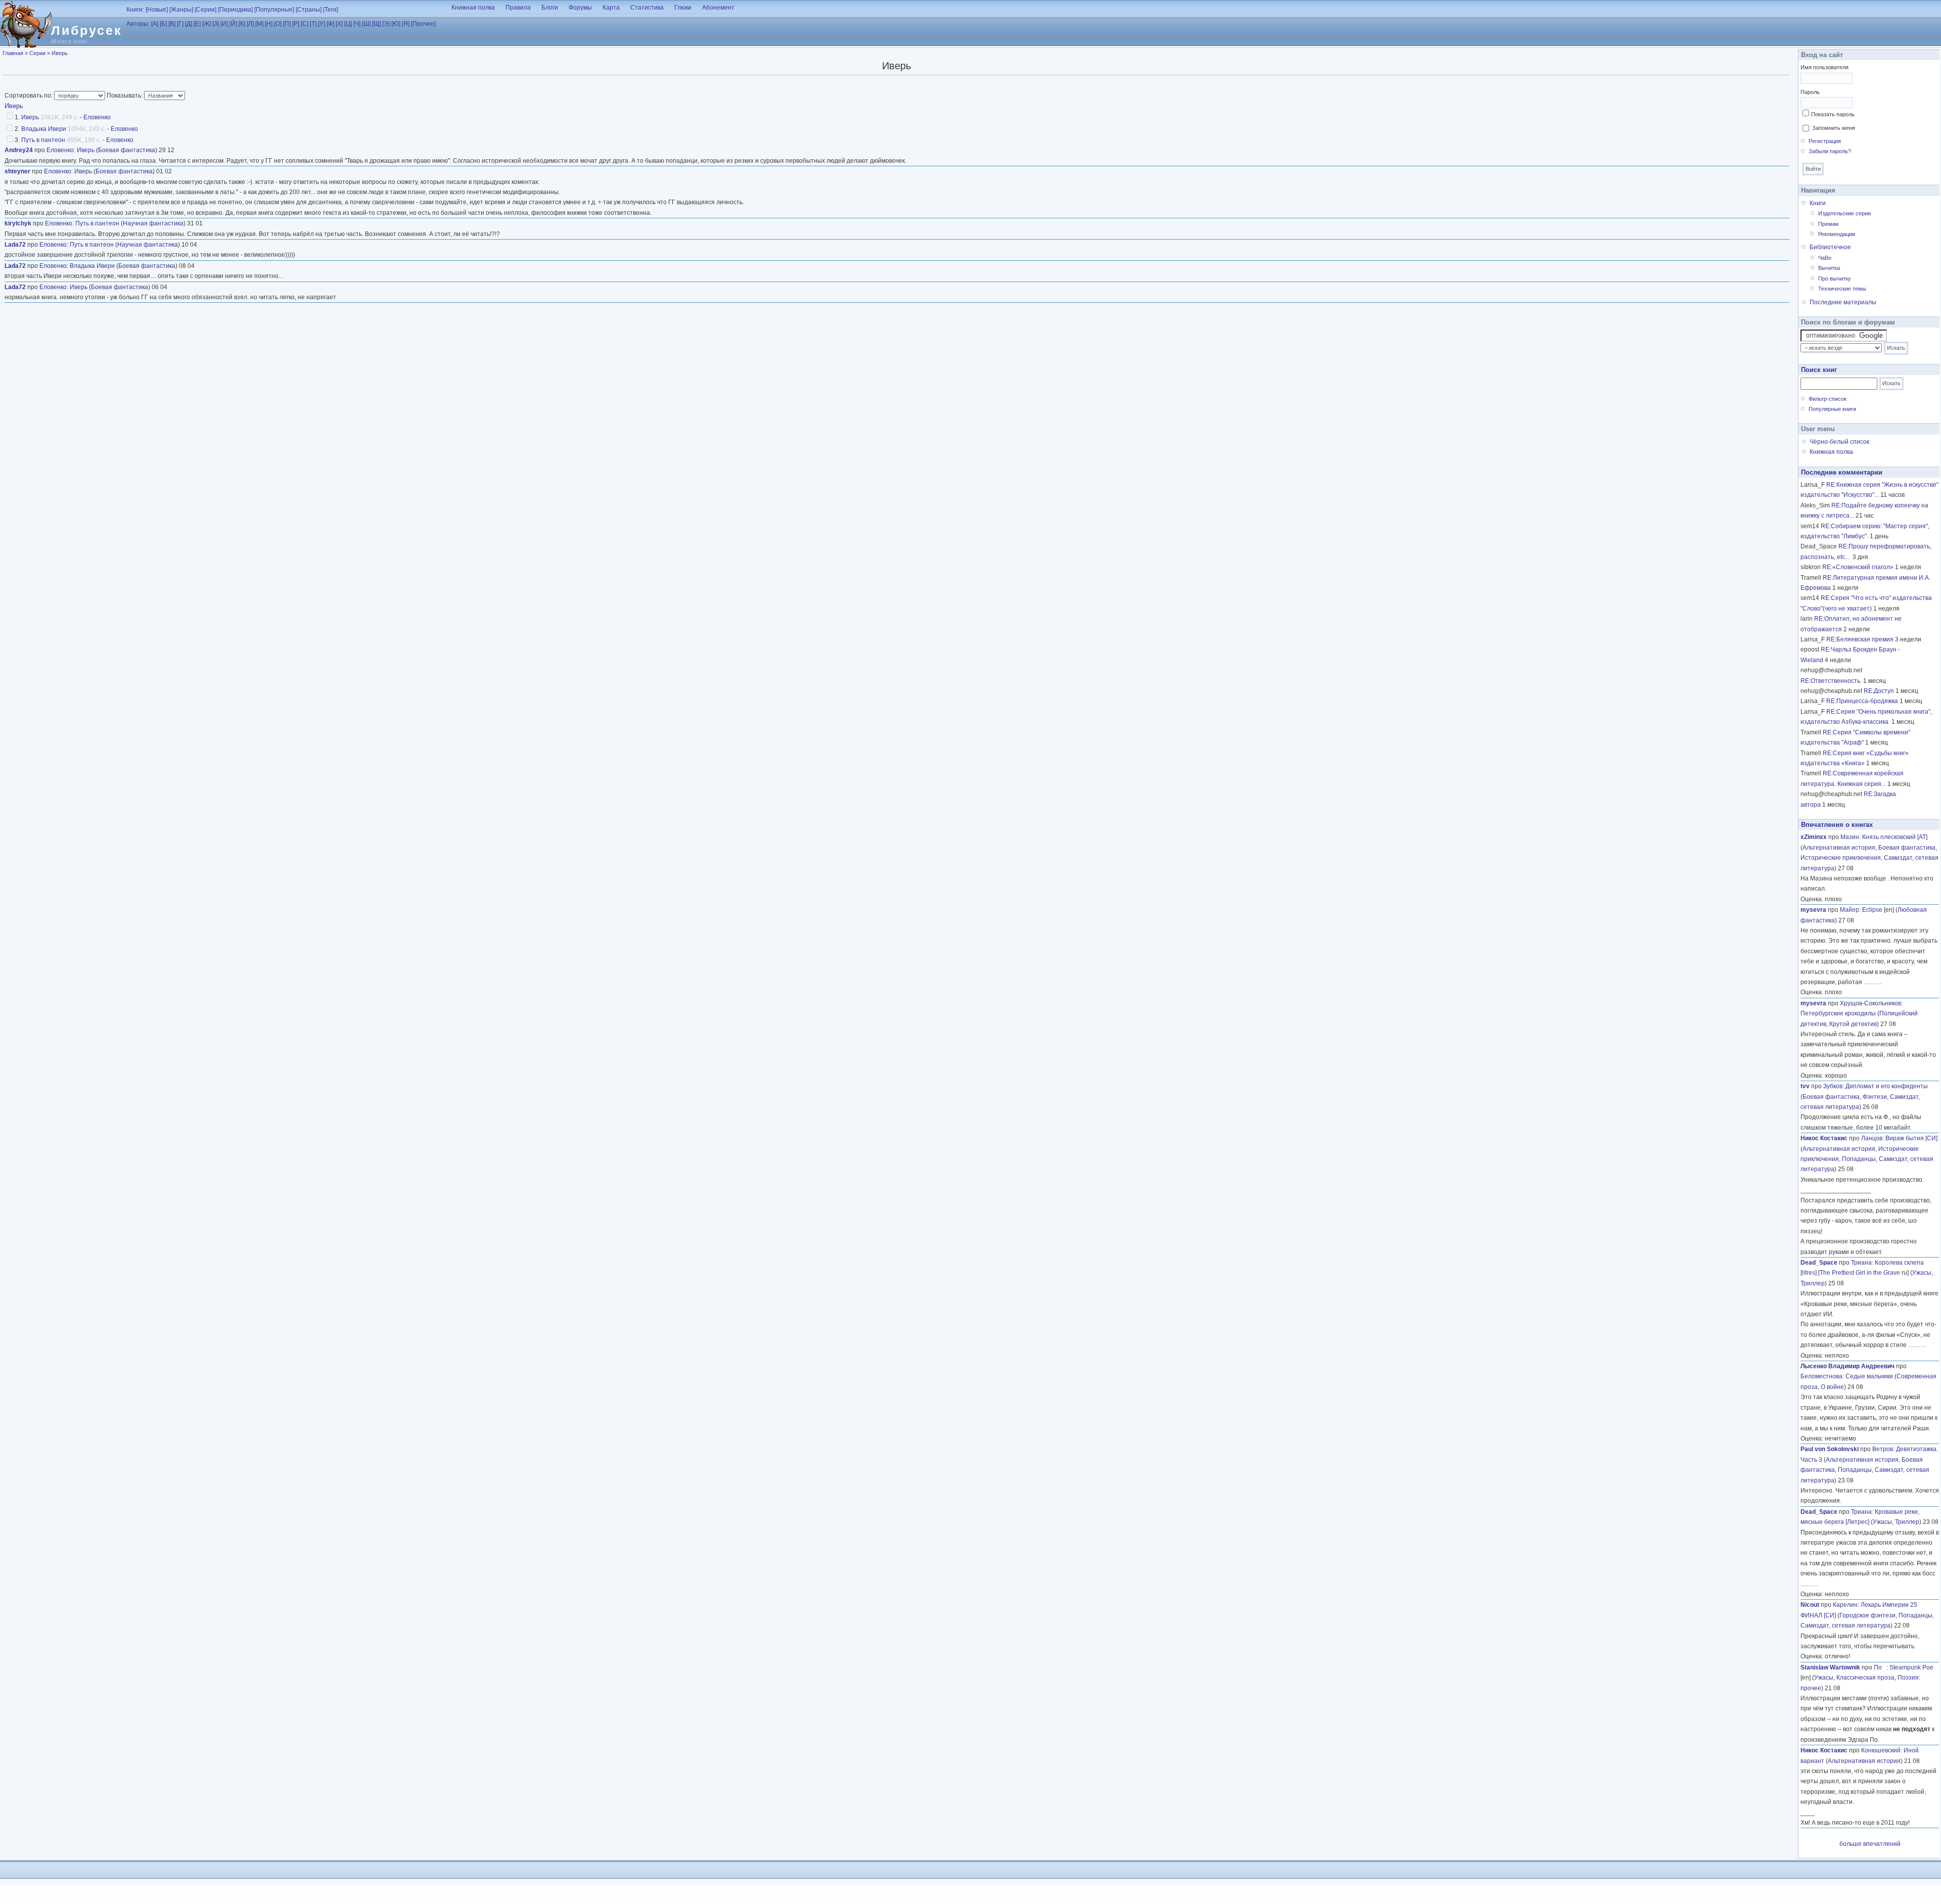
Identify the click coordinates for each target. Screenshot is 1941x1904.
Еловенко (97, 117)
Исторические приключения (1841, 858)
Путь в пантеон (43, 140)
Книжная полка (473, 8)
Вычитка (1829, 268)
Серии (37, 53)
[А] (155, 24)
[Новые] (157, 10)
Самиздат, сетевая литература (1845, 1626)
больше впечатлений (1870, 1844)
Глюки (683, 8)
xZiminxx (1814, 837)
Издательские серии (1844, 213)
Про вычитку (1835, 278)
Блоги (550, 8)
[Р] (296, 24)
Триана (1861, 1263)
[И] (224, 24)
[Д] (189, 24)
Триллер (1813, 1283)
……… (1873, 982)
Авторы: (138, 24)
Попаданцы (1859, 1159)
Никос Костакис (1824, 1138)
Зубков (1833, 1086)
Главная (13, 53)
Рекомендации (1837, 234)
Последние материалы (1843, 302)
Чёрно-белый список (1839, 442)
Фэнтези (1875, 1097)
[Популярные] (274, 10)
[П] (287, 24)
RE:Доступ (1879, 691)
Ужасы (1922, 1273)
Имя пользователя (1824, 67)
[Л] (250, 24)
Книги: (135, 10)
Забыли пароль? (1830, 151)
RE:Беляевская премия (1860, 639)
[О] (278, 24)
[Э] (386, 24)
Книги (1818, 203)
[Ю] (396, 24)
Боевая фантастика (127, 150)
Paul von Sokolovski (1830, 1449)
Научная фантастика (153, 223)
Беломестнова (1821, 1376)
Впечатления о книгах (1837, 825)
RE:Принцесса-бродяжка (1862, 701)
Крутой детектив (1853, 1024)
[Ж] (206, 24)
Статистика (647, 8)
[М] (259, 24)
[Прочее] (423, 24)
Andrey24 (19, 150)
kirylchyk (18, 223)
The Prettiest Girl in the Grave (1860, 1273)
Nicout (1810, 1605)
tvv (1805, 1086)
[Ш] (366, 24)
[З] (216, 24)
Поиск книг (1819, 370)
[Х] (339, 24)
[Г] (180, 24)
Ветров (1883, 1449)
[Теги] (331, 10)
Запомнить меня (1834, 128)
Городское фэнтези (1867, 1615)
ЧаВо (1825, 258)
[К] (242, 24)
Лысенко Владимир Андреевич (1847, 1366)
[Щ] (376, 24)
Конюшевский (1881, 1750)
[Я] (406, 24)
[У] (321, 24)
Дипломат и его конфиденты (1887, 1086)
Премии (1828, 224)
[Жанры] (181, 10)
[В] (172, 24)
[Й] (233, 24)
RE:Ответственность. (1831, 681)
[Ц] (348, 24)
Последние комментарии (1842, 472)
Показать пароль (1833, 114)
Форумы (580, 8)
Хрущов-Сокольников (1870, 1003)
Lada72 (15, 245)
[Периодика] (235, 10)
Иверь (60, 53)
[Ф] (330, 24)
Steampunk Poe (1911, 1667)
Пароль (1810, 92)
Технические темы (1842, 289)
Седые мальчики (1869, 1376)
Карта (611, 8)
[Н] (269, 24)
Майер (1850, 910)
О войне (1832, 1387)
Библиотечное (1830, 247)
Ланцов (1872, 1138)
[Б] (163, 24)
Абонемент (718, 8)
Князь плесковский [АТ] (1895, 837)
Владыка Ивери (44, 129)
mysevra (1813, 910)
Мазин (1850, 837)
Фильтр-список (1828, 399)
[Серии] (205, 10)
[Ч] (357, 24)
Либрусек (87, 30)
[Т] (313, 24)
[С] (305, 24)
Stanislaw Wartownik (1830, 1667)
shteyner (17, 171)
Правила (518, 8)
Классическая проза (1865, 1678)
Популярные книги (1832, 409)
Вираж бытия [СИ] (1911, 1138)
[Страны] (309, 10)
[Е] (197, 24)
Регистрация (1825, 141)
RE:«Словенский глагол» (1858, 567)
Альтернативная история (1839, 848)
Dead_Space (1819, 1263)
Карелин (1845, 1605)
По (1880, 1667)
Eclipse (1872, 910)
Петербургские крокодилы (1838, 1013)
